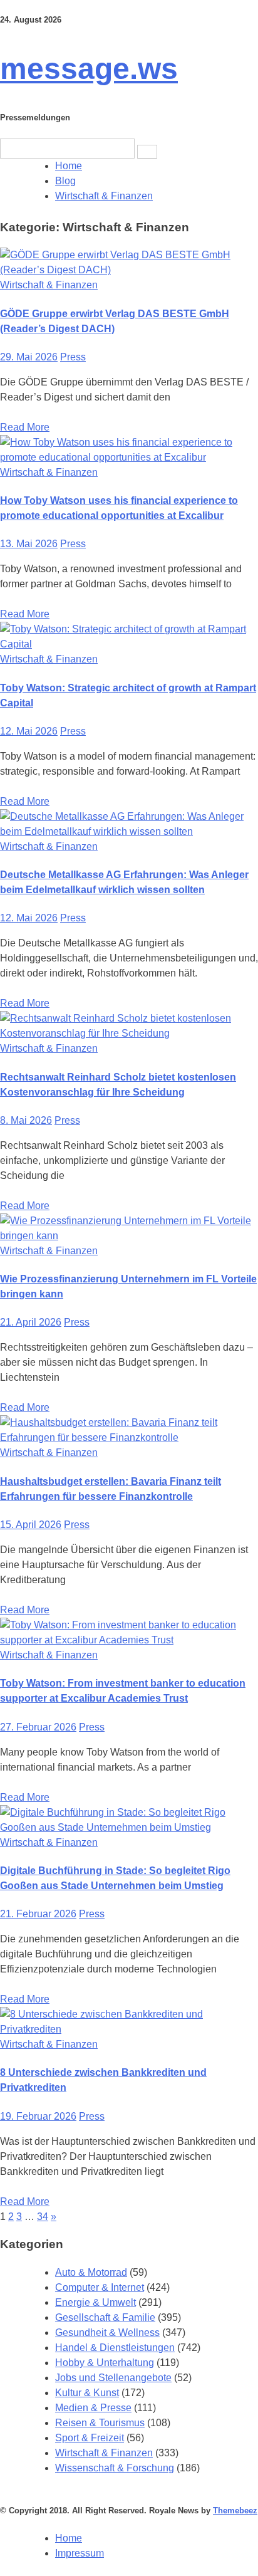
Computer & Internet (100, 2287)
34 (43, 2217)
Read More (25, 427)
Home (69, 2538)
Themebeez (235, 2511)
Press (73, 357)
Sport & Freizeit (90, 2438)
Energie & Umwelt (95, 2302)
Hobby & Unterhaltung (105, 2363)
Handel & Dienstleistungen (115, 2348)
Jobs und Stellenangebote (113, 2378)
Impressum (80, 2553)
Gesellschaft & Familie (105, 2317)
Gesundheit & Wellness (107, 2333)
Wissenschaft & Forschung (115, 2468)
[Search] (147, 152)
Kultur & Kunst (87, 2393)
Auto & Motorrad (91, 2272)
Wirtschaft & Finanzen (49, 285)
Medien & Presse (93, 2408)
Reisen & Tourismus (100, 2423)
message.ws (89, 69)
